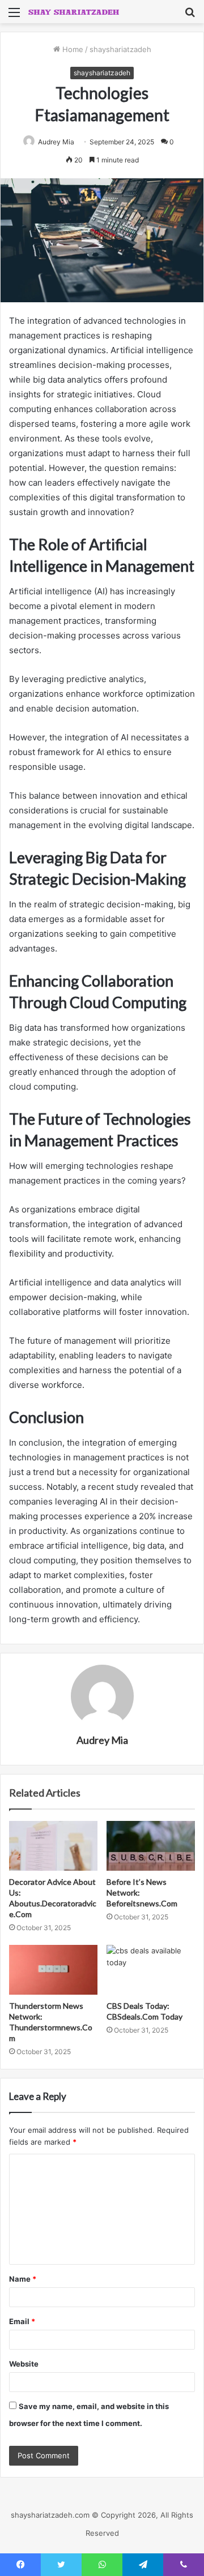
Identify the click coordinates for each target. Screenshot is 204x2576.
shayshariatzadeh (120, 49)
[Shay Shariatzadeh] (74, 12)
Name (23, 2279)
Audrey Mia (56, 142)
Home (72, 49)
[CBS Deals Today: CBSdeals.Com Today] (151, 1970)
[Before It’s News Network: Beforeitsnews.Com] (151, 1846)
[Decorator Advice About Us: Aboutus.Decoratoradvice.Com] (53, 1846)
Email (22, 2321)
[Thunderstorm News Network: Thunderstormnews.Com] (53, 1970)
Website (24, 2364)
